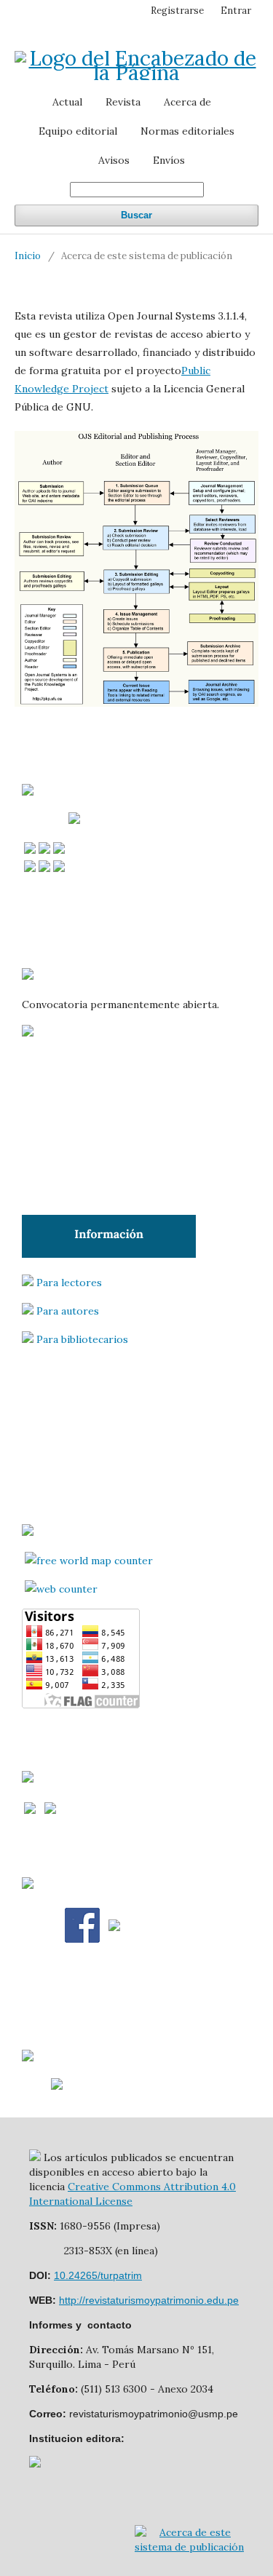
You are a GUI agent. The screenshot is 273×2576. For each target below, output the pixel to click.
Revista (123, 102)
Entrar (236, 11)
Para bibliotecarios (82, 1339)
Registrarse (177, 11)
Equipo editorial (78, 131)
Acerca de (187, 102)
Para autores (68, 1311)
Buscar (136, 215)
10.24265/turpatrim (98, 2275)
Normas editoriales (187, 131)
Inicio (28, 256)
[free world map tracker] (89, 1561)
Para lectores (69, 1283)
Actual (67, 102)
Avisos (114, 160)
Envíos (169, 160)
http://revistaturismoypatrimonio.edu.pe (149, 2300)
